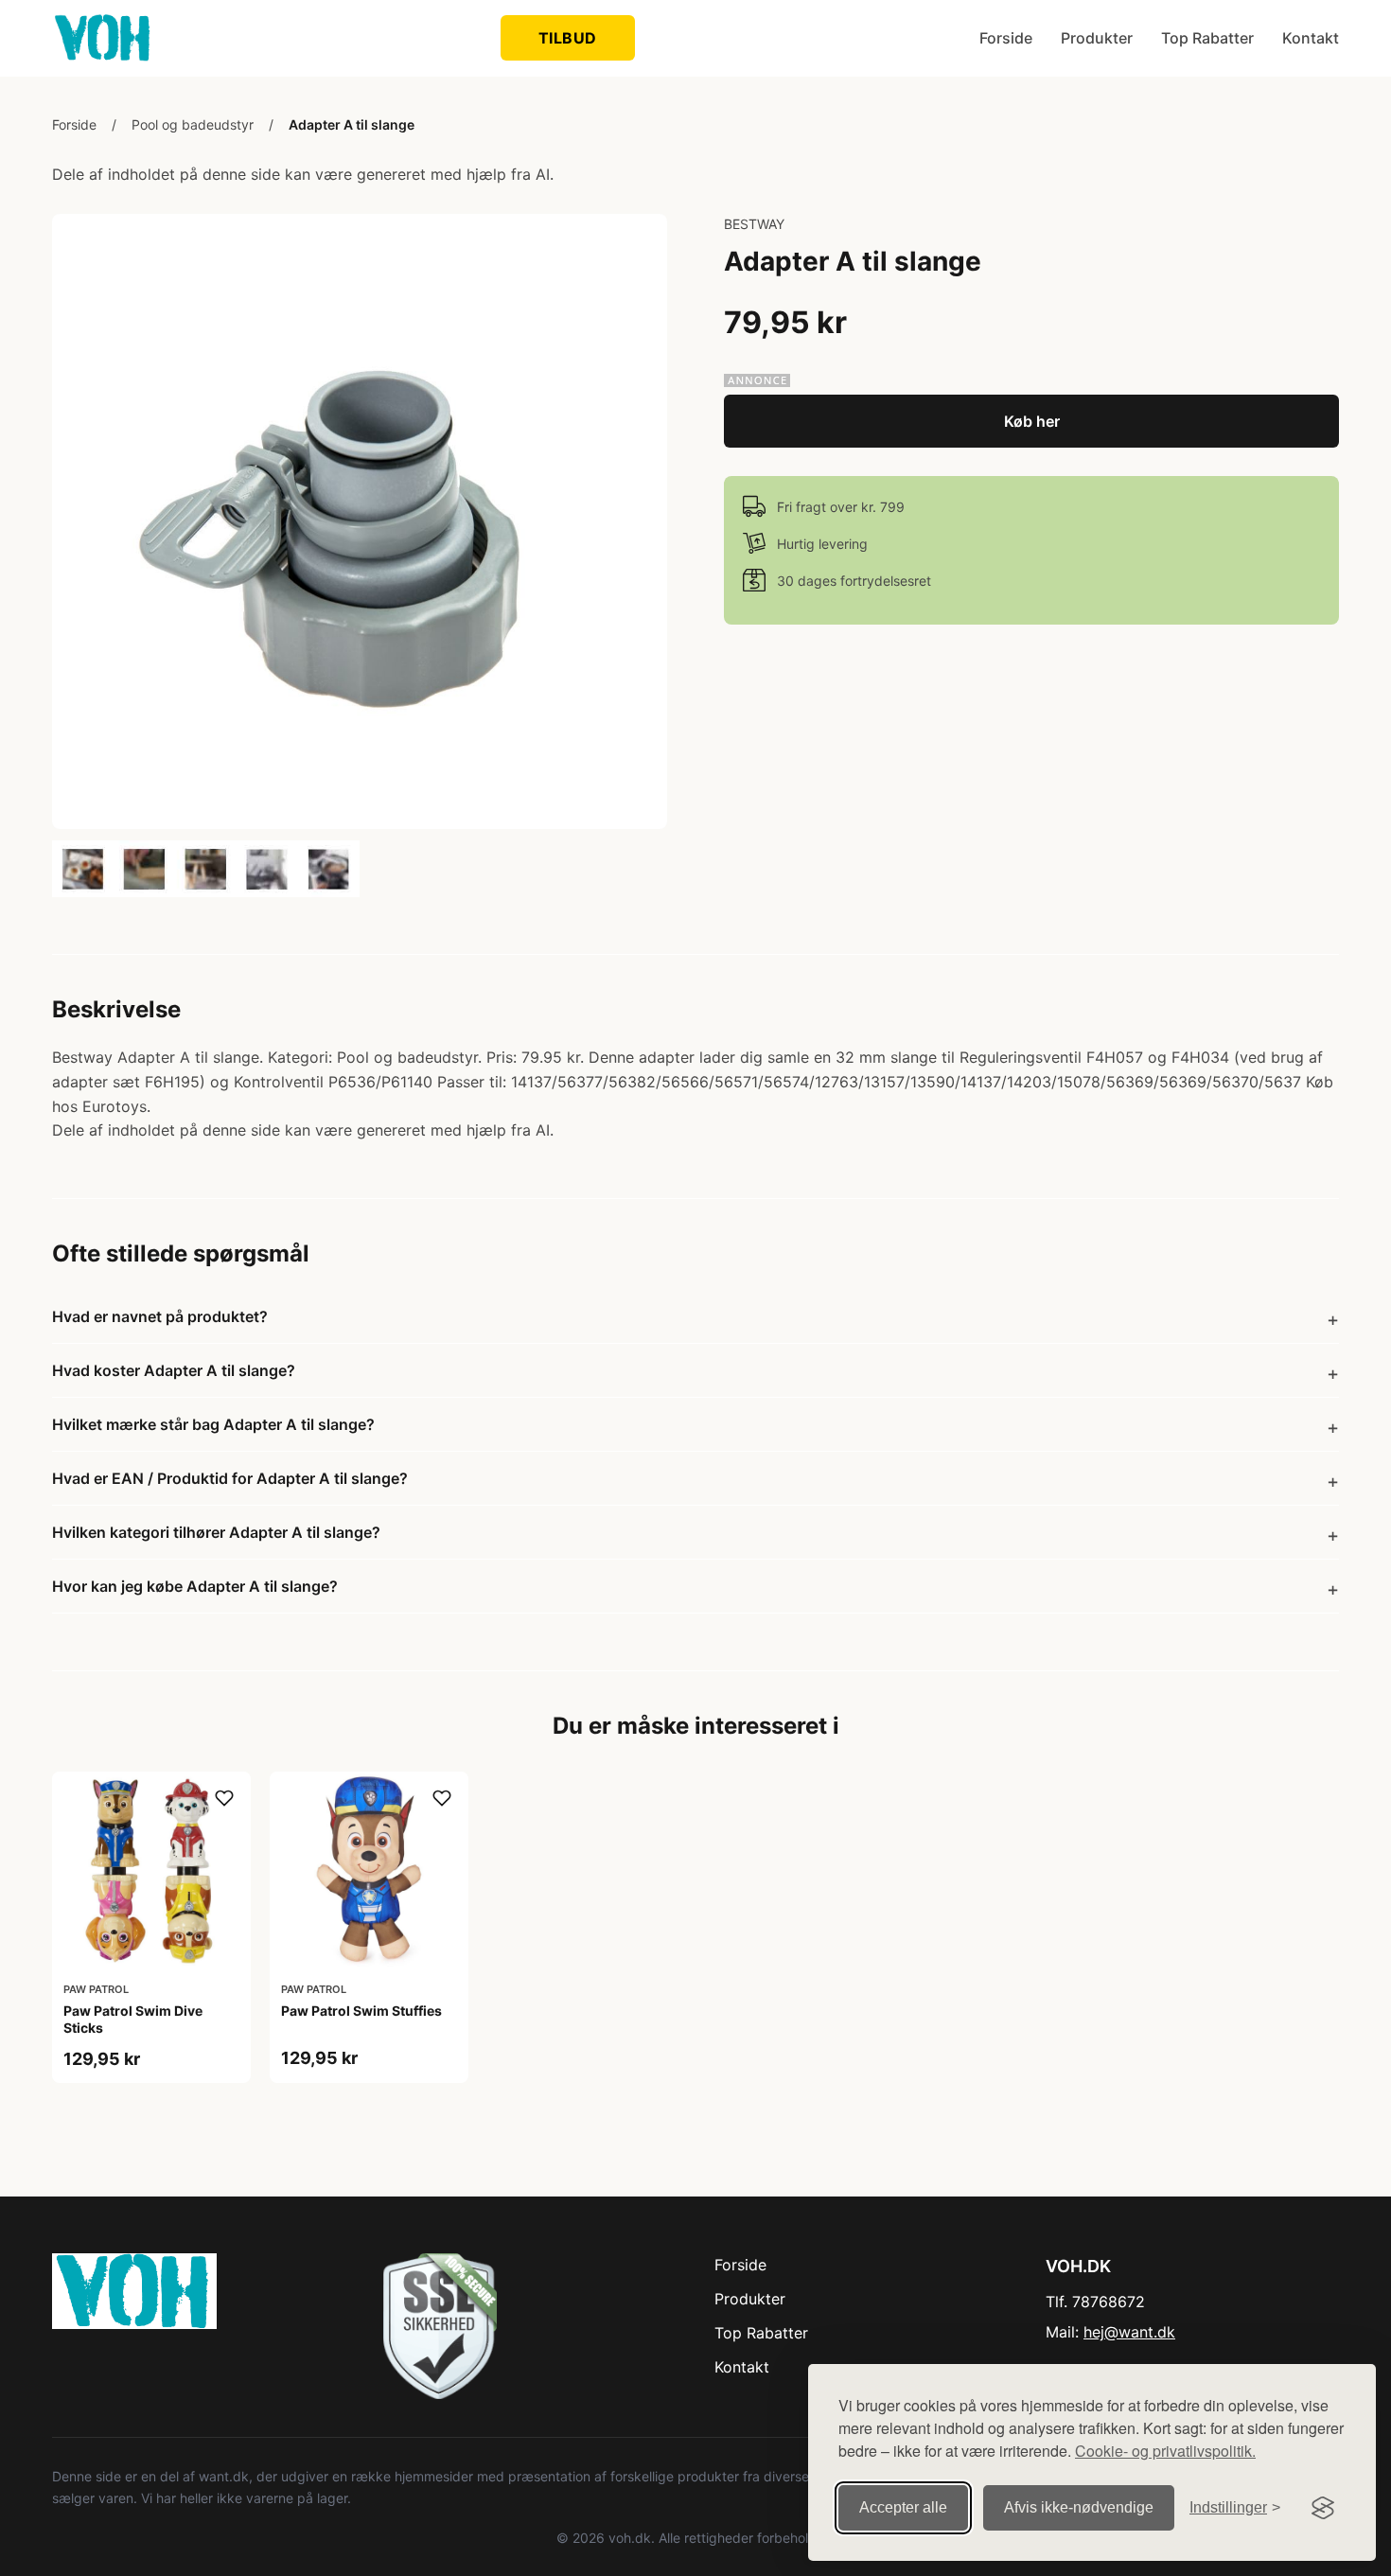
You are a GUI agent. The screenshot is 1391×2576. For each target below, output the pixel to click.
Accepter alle (903, 2507)
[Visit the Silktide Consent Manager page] (1323, 2508)
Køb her (1032, 421)
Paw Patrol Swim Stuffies (361, 2011)
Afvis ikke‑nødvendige (1079, 2507)
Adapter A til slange (352, 124)
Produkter (1097, 38)
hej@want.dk (1129, 2332)
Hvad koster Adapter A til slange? (174, 1370)
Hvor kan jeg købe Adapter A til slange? (195, 1586)
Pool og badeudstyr (193, 124)
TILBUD (568, 38)
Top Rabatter (1207, 38)
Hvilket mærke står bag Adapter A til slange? (213, 1424)
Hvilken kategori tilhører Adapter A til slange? (216, 1532)
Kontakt (1311, 38)
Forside (1006, 38)
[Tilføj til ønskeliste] (224, 1798)
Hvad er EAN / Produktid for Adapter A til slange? (230, 1478)
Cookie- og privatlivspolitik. (1165, 2451)
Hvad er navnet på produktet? (160, 1316)
